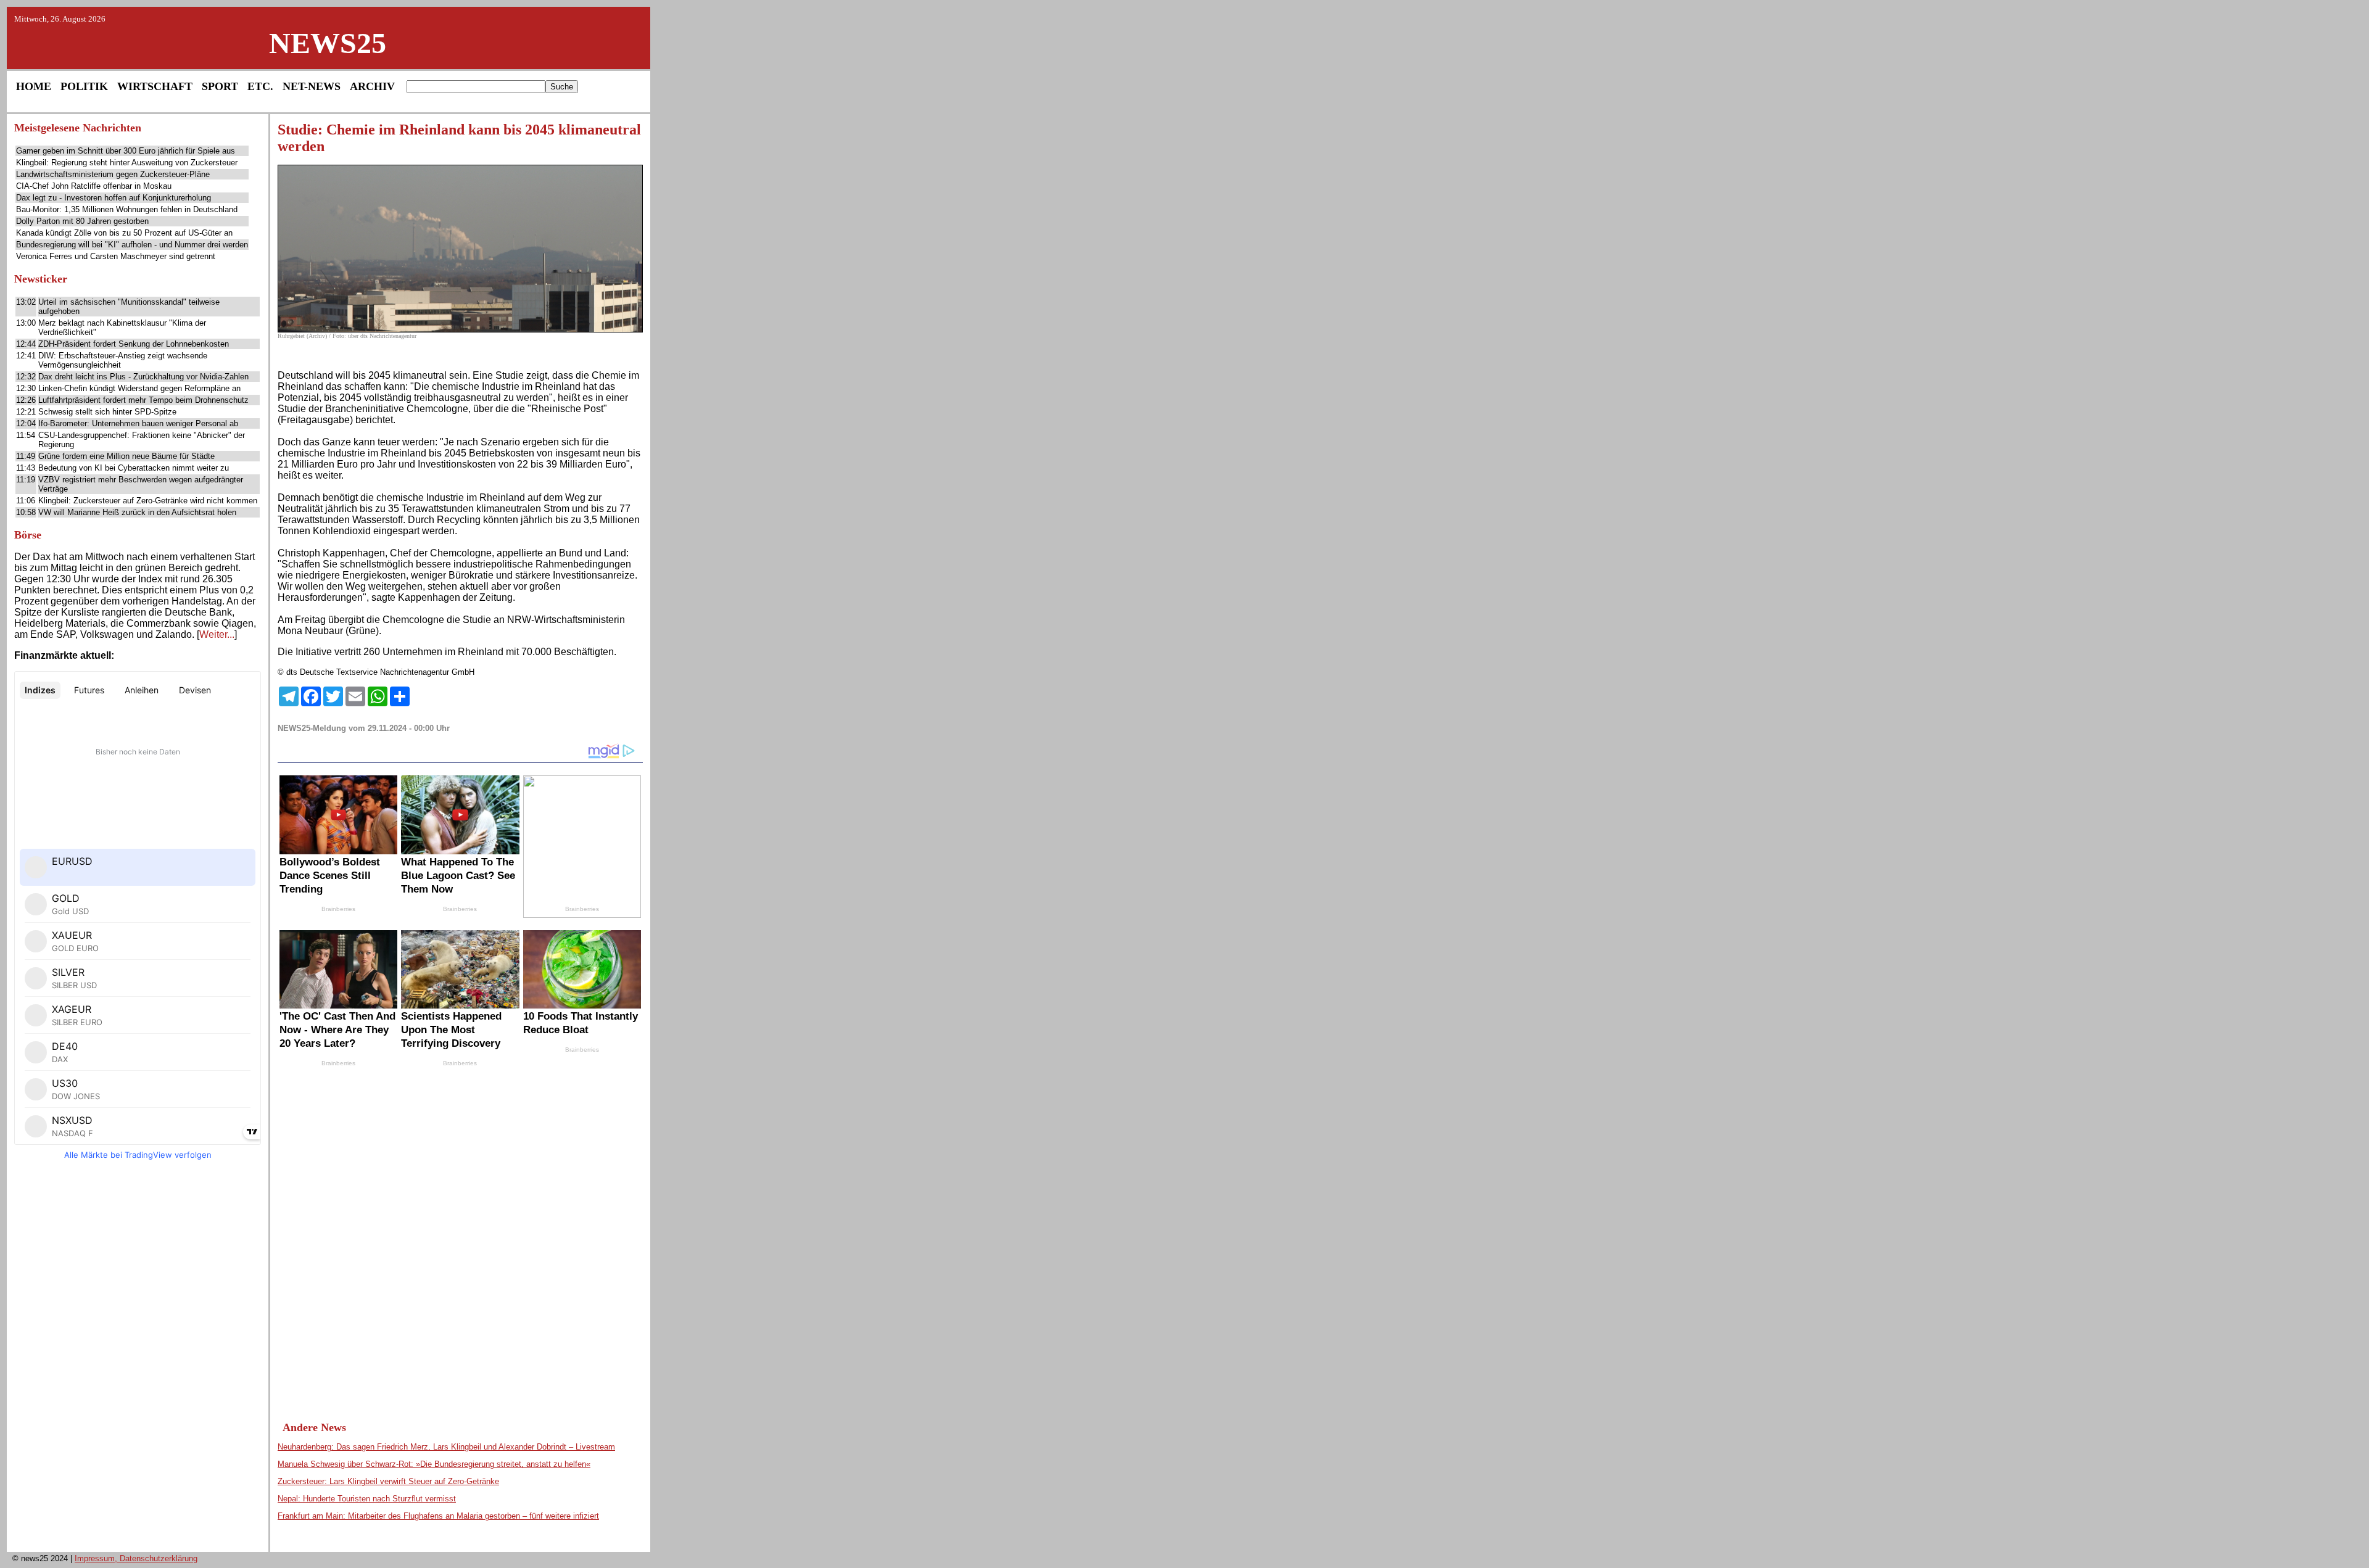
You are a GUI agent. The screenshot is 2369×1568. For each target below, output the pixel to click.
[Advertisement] (138, 1360)
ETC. (260, 86)
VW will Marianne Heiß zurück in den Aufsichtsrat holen (137, 512)
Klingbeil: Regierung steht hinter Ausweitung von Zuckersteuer (127, 163)
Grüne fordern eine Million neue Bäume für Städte (126, 456)
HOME (34, 86)
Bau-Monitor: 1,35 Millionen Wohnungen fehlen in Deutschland (127, 209)
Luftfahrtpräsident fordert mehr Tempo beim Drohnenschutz (143, 400)
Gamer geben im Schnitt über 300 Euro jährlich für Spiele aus (126, 151)
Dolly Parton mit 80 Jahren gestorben (82, 221)
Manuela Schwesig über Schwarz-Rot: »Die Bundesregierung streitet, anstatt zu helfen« (434, 1464)
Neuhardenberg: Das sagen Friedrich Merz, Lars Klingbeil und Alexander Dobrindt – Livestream (446, 1447)
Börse (28, 535)
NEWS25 (328, 43)
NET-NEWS (312, 86)
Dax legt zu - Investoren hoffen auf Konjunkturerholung (114, 198)
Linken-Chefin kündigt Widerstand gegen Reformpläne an (139, 388)
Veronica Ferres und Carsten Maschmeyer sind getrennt (116, 256)
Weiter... (217, 634)
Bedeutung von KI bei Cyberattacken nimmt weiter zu (134, 468)
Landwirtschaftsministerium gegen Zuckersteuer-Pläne (113, 174)
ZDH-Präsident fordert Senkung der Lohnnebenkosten (134, 344)
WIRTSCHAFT (155, 86)
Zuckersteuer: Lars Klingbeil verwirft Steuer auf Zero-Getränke (388, 1481)
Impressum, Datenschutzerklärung (136, 1558)
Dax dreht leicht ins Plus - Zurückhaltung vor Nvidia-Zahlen (143, 377)
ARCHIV (372, 86)
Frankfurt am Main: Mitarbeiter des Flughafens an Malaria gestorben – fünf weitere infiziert (438, 1516)
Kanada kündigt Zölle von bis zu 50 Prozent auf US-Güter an (124, 233)
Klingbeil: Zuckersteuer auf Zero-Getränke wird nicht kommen (148, 501)
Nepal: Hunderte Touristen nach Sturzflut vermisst (367, 1499)
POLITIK (84, 86)
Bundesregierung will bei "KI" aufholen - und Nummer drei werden (132, 245)
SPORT (220, 86)
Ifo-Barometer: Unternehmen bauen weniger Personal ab (138, 423)
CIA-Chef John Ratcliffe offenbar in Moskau (94, 186)
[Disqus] (460, 1232)
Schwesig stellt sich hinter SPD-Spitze (107, 412)
